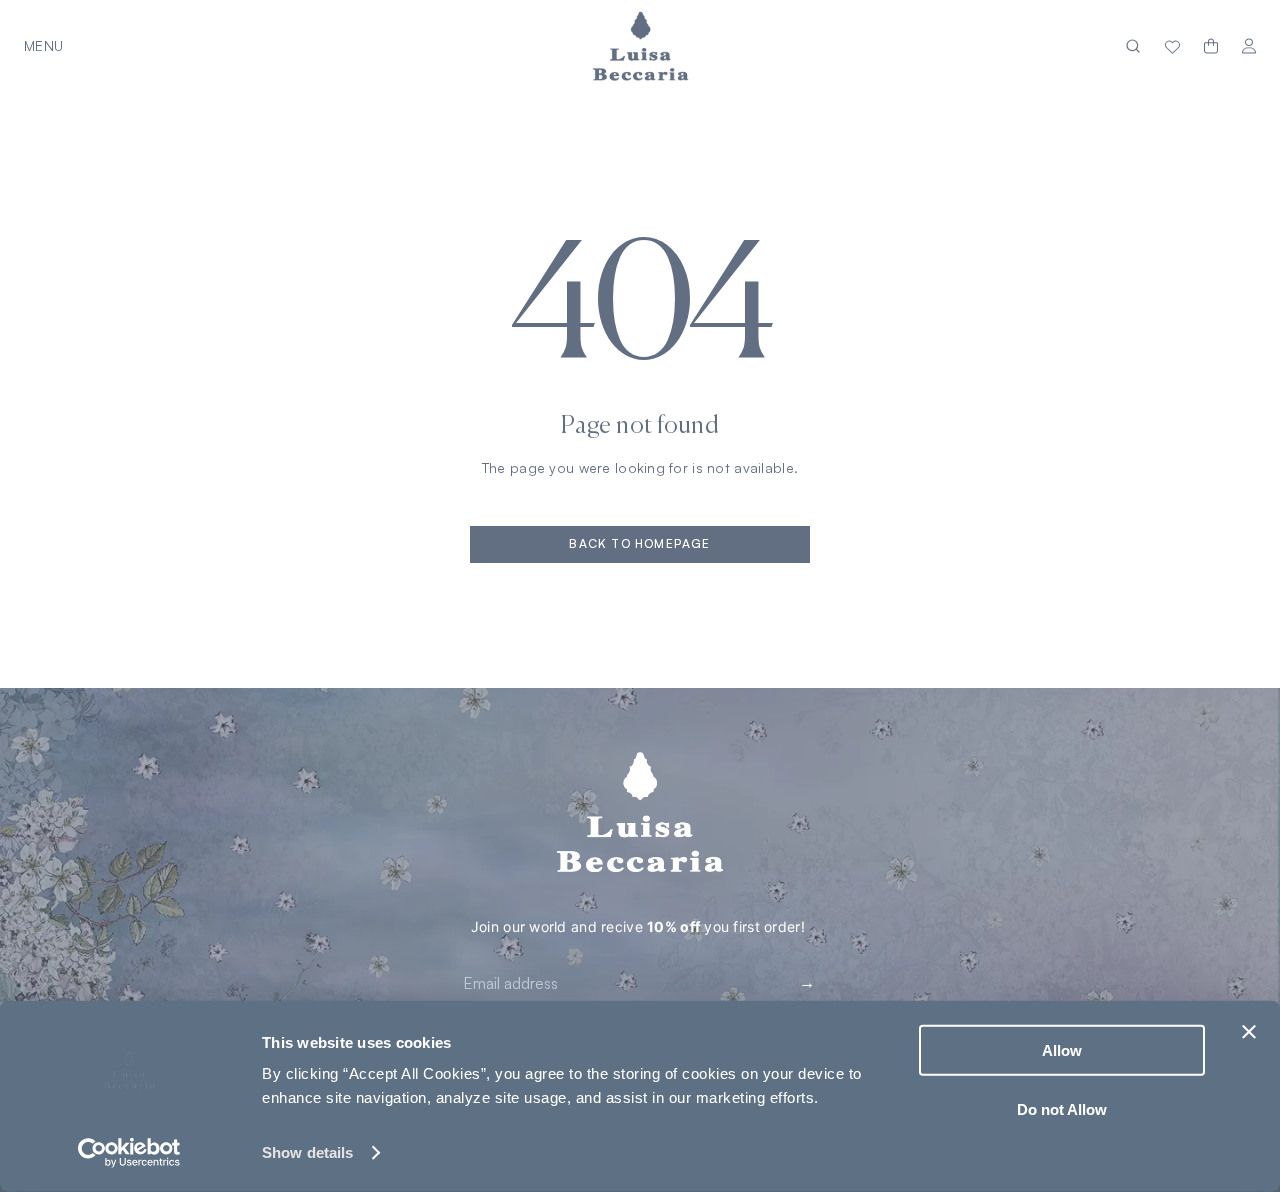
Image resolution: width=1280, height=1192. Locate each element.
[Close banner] (1249, 1032)
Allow (1062, 1050)
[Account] (1249, 46)
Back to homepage (639, 543)
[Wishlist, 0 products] (1172, 46)
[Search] (1133, 46)
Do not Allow (1062, 1108)
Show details (307, 1152)
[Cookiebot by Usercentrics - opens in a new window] (129, 1153)
